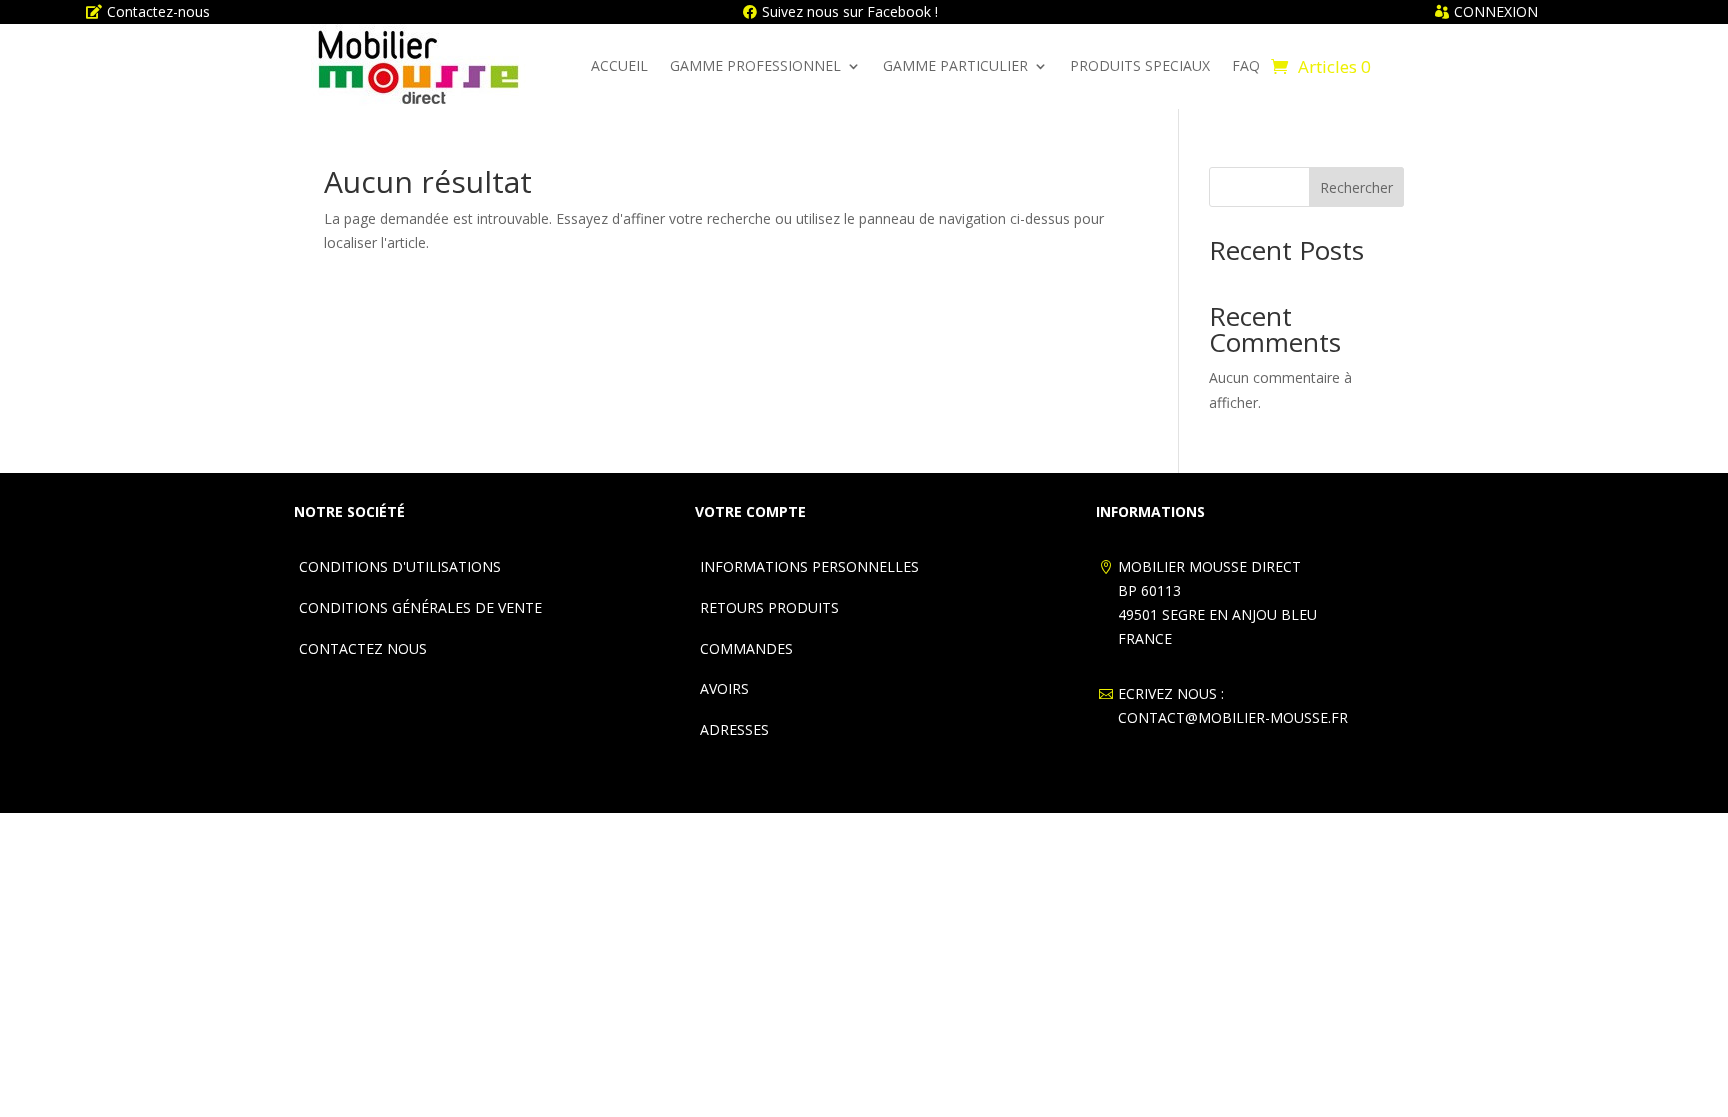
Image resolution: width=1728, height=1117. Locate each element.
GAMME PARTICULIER (955, 65)
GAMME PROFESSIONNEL (755, 65)
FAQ (1246, 65)
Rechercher (1356, 187)
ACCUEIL (619, 65)
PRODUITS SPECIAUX (1140, 65)
